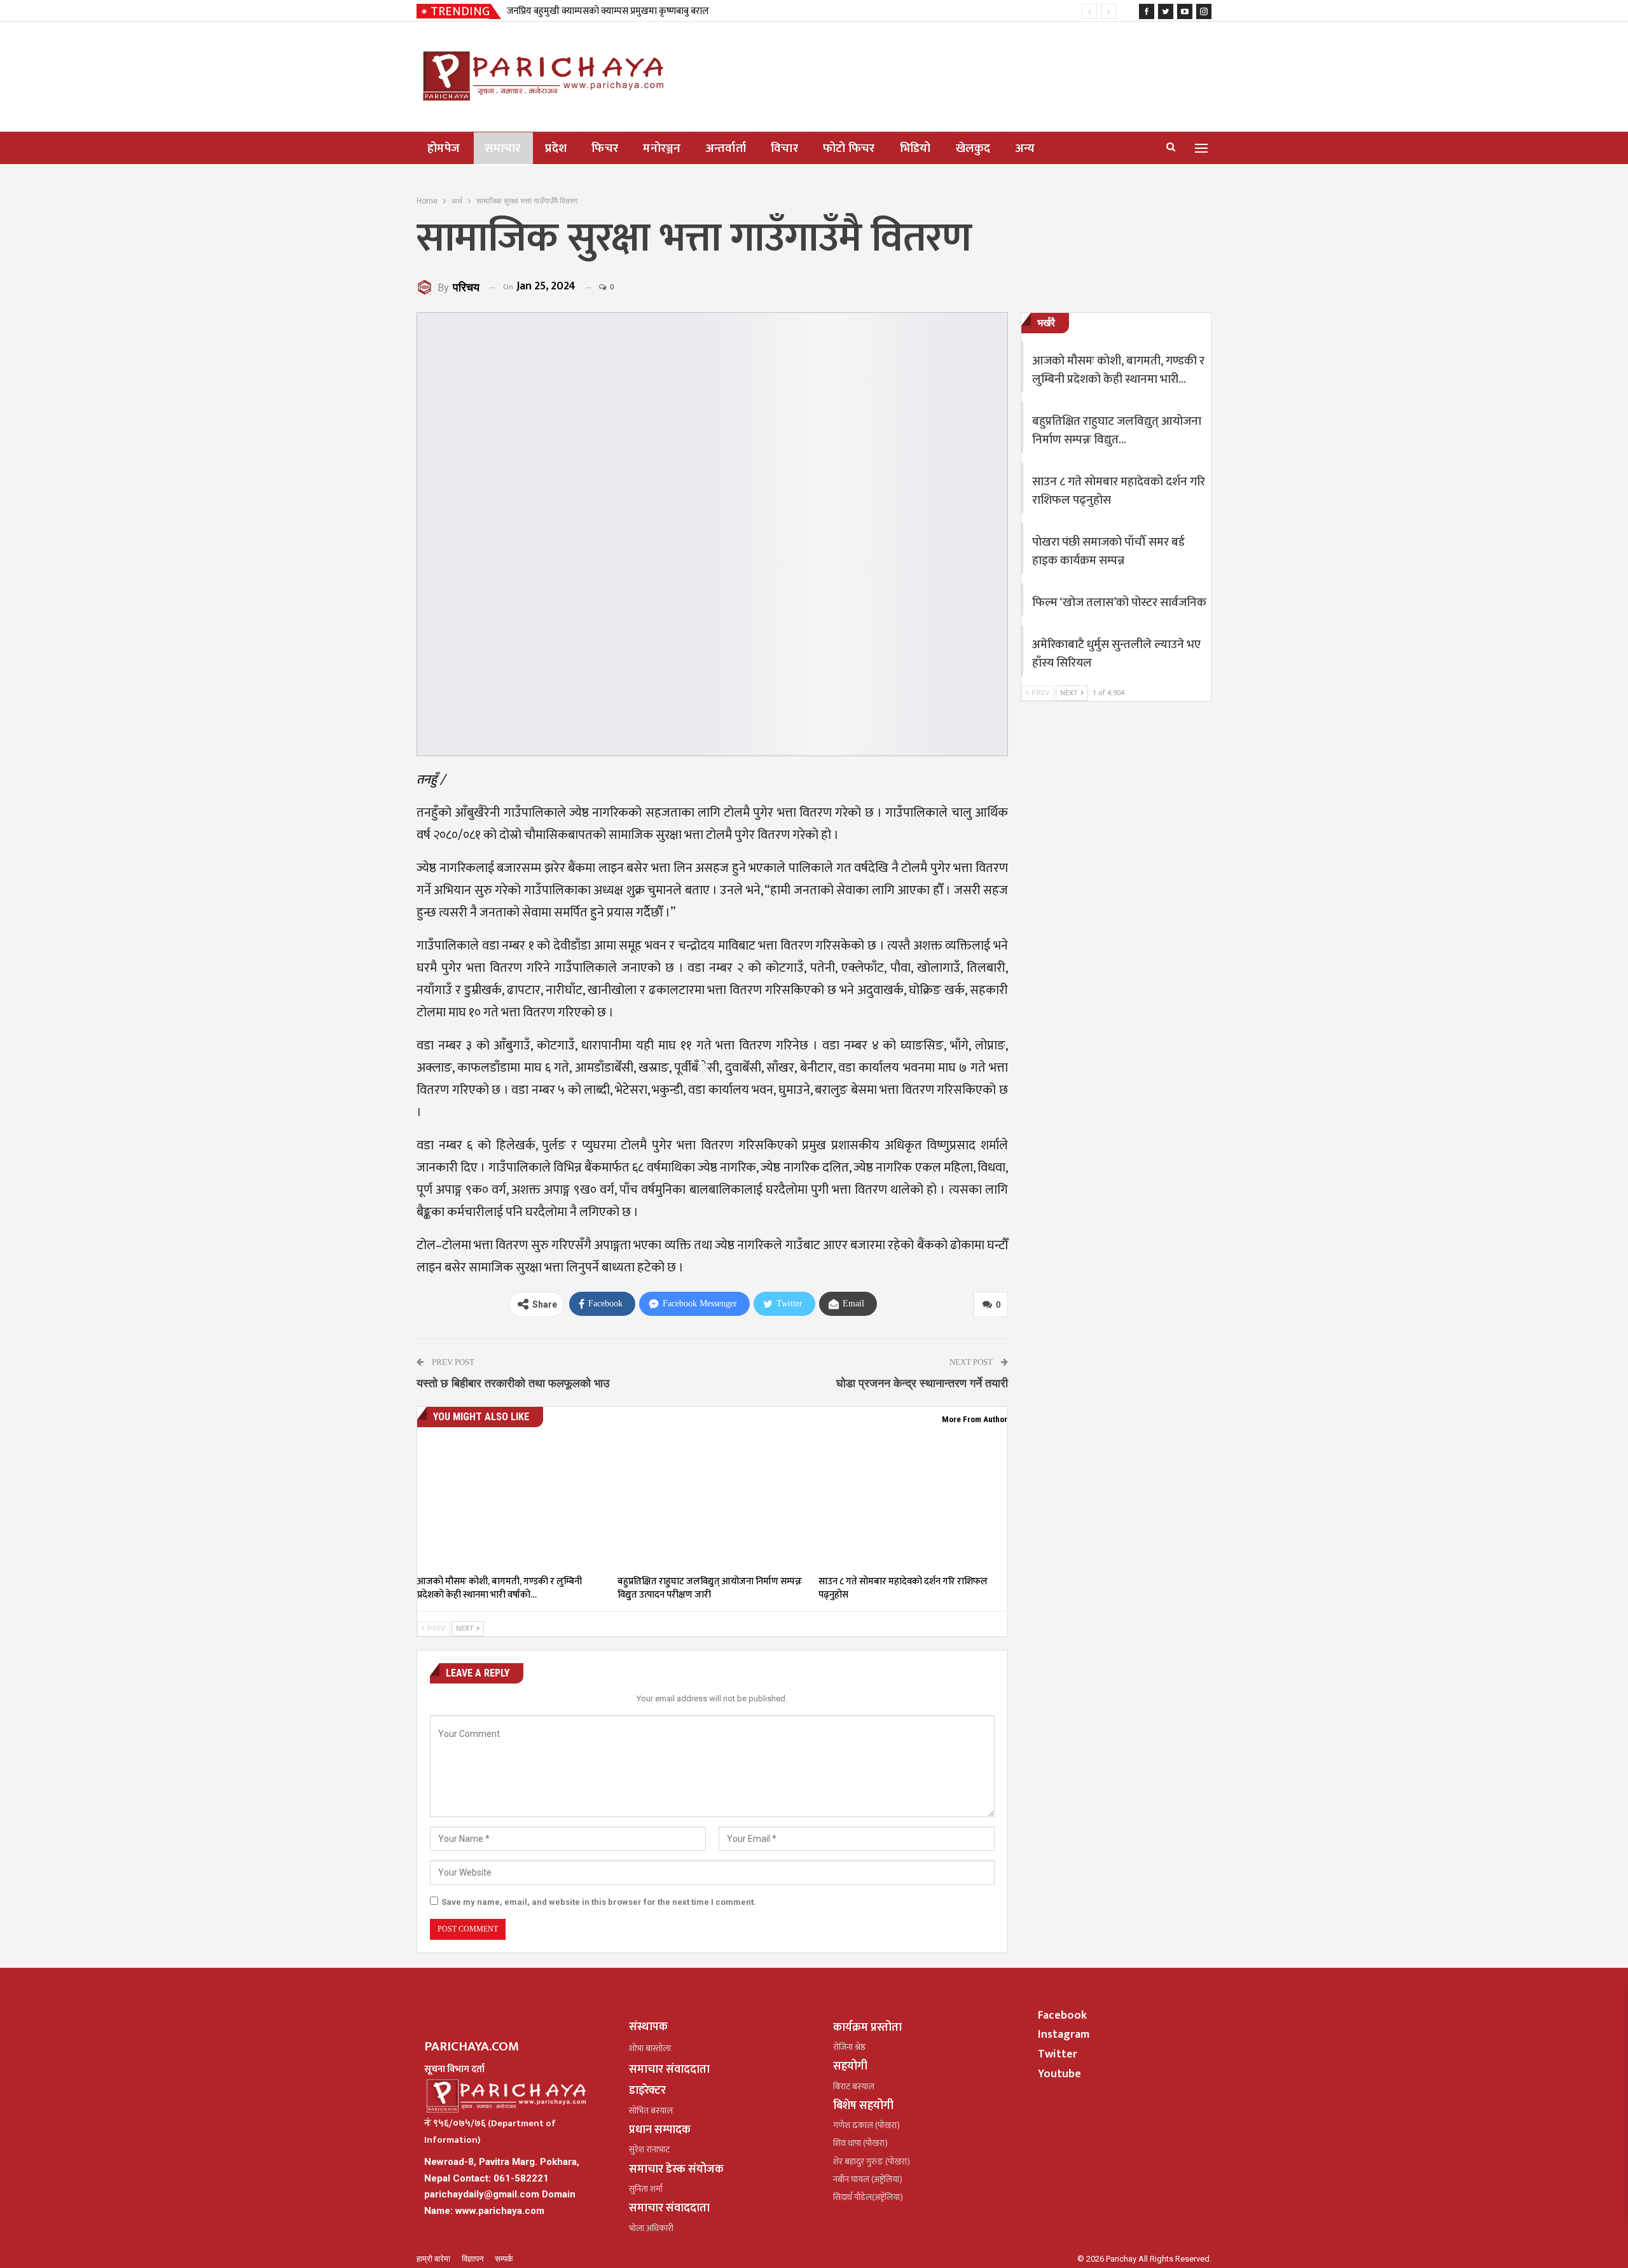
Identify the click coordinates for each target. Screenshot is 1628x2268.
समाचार (502, 149)
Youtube (1059, 2074)
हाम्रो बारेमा (434, 2259)
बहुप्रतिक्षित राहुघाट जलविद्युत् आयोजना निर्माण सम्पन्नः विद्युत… (1117, 431)
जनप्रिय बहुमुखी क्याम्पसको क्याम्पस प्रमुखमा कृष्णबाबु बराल (608, 11)
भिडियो (915, 149)
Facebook (1062, 2016)
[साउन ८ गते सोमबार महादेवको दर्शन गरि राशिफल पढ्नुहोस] (913, 1502)
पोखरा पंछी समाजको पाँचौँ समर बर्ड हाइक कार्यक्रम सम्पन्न (1108, 551)
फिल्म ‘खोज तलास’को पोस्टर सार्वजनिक (1119, 603)
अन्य (1025, 149)
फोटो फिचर (849, 149)
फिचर (605, 149)
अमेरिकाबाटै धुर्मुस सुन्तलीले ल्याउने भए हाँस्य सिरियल (1116, 654)
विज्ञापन (473, 2259)
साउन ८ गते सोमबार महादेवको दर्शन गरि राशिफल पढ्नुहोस (1119, 491)
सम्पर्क (504, 2259)
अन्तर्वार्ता (726, 149)
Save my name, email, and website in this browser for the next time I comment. (599, 1902)
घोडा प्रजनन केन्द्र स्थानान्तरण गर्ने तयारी (922, 1383)
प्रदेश (556, 149)
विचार (784, 149)
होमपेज (444, 149)
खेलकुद (973, 149)
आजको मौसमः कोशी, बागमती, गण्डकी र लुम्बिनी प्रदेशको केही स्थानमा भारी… (1118, 370)
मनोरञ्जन (662, 149)
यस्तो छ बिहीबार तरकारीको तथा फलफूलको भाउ (513, 1383)
